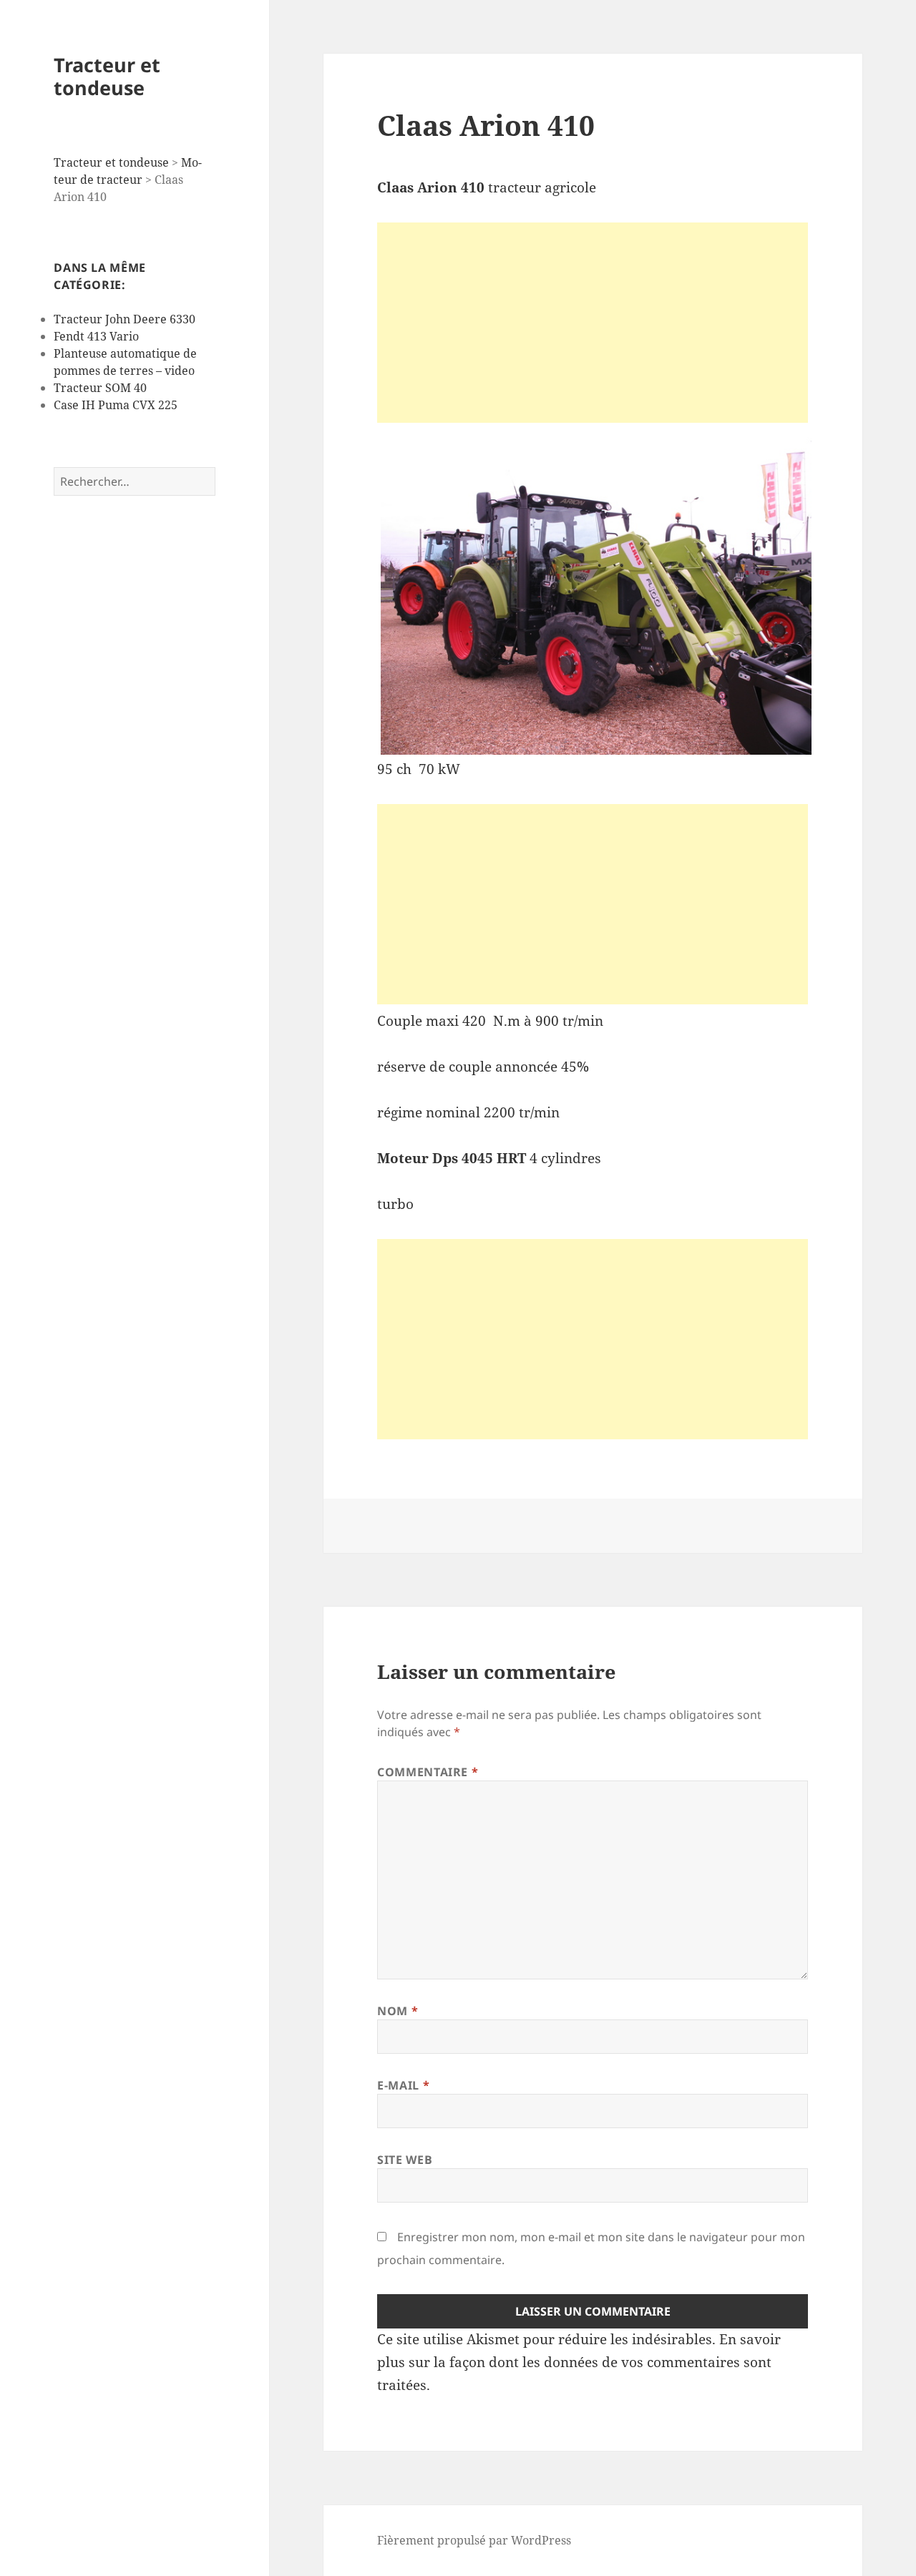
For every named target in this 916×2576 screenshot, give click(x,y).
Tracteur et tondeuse (107, 76)
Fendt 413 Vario (96, 336)
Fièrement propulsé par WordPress (474, 2540)
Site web (405, 2160)
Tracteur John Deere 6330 (125, 319)
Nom (398, 2011)
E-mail (403, 2085)
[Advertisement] (593, 323)
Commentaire (428, 1772)
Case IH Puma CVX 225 (116, 405)
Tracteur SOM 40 (100, 388)
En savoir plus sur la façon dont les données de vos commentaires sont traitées (579, 2362)
